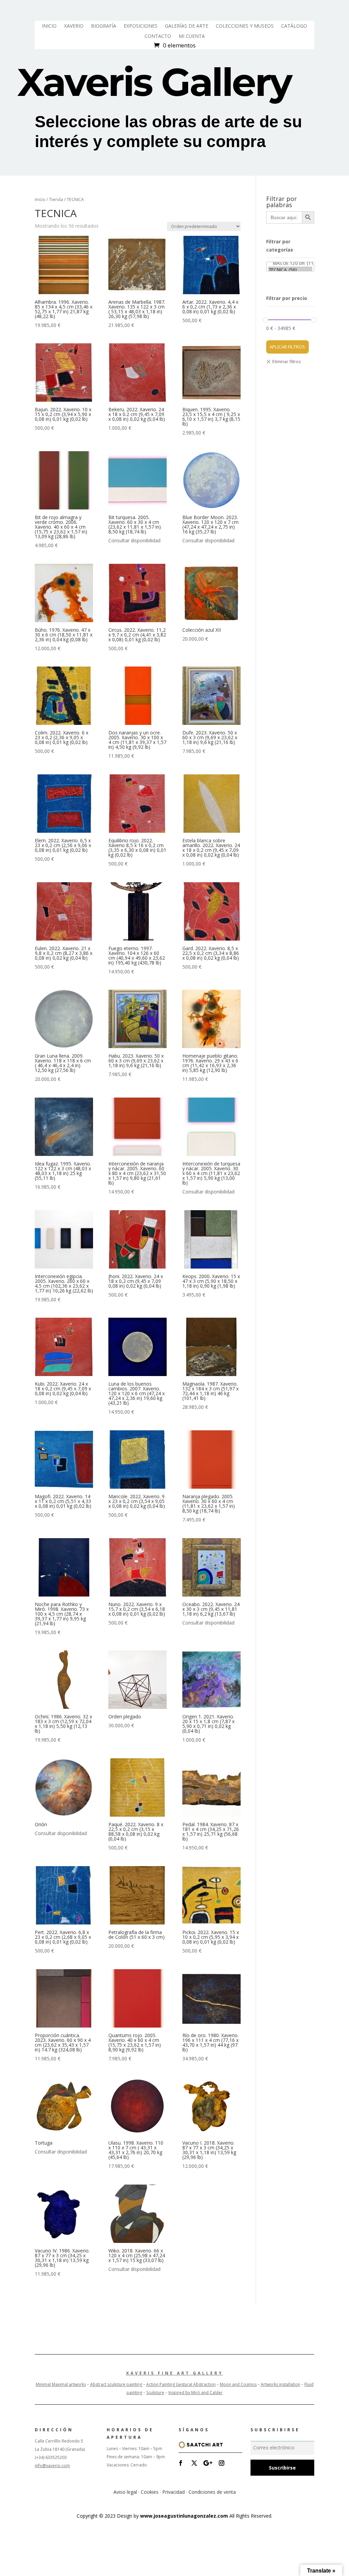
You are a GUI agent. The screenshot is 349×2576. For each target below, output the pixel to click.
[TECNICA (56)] (290, 270)
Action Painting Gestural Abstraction (181, 2384)
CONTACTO (158, 37)
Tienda (56, 199)
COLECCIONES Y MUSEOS (245, 26)
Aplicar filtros (287, 347)
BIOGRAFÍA (104, 26)
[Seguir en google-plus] (208, 2463)
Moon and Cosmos (238, 2384)
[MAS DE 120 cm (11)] (290, 263)
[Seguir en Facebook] (181, 2463)
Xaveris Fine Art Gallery (175, 2373)
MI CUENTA (192, 37)
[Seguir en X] (194, 2463)
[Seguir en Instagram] (222, 2463)
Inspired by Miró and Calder (195, 2393)
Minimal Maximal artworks (61, 2384)
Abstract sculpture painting (116, 2384)
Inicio (40, 199)
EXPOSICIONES (141, 26)
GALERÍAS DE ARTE (187, 26)
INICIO (49, 26)
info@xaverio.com (52, 2466)
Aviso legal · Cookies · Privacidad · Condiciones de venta (175, 2492)
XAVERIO (74, 26)
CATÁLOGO (294, 26)
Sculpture (155, 2393)
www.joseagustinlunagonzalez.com (184, 2516)
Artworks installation (280, 2384)
